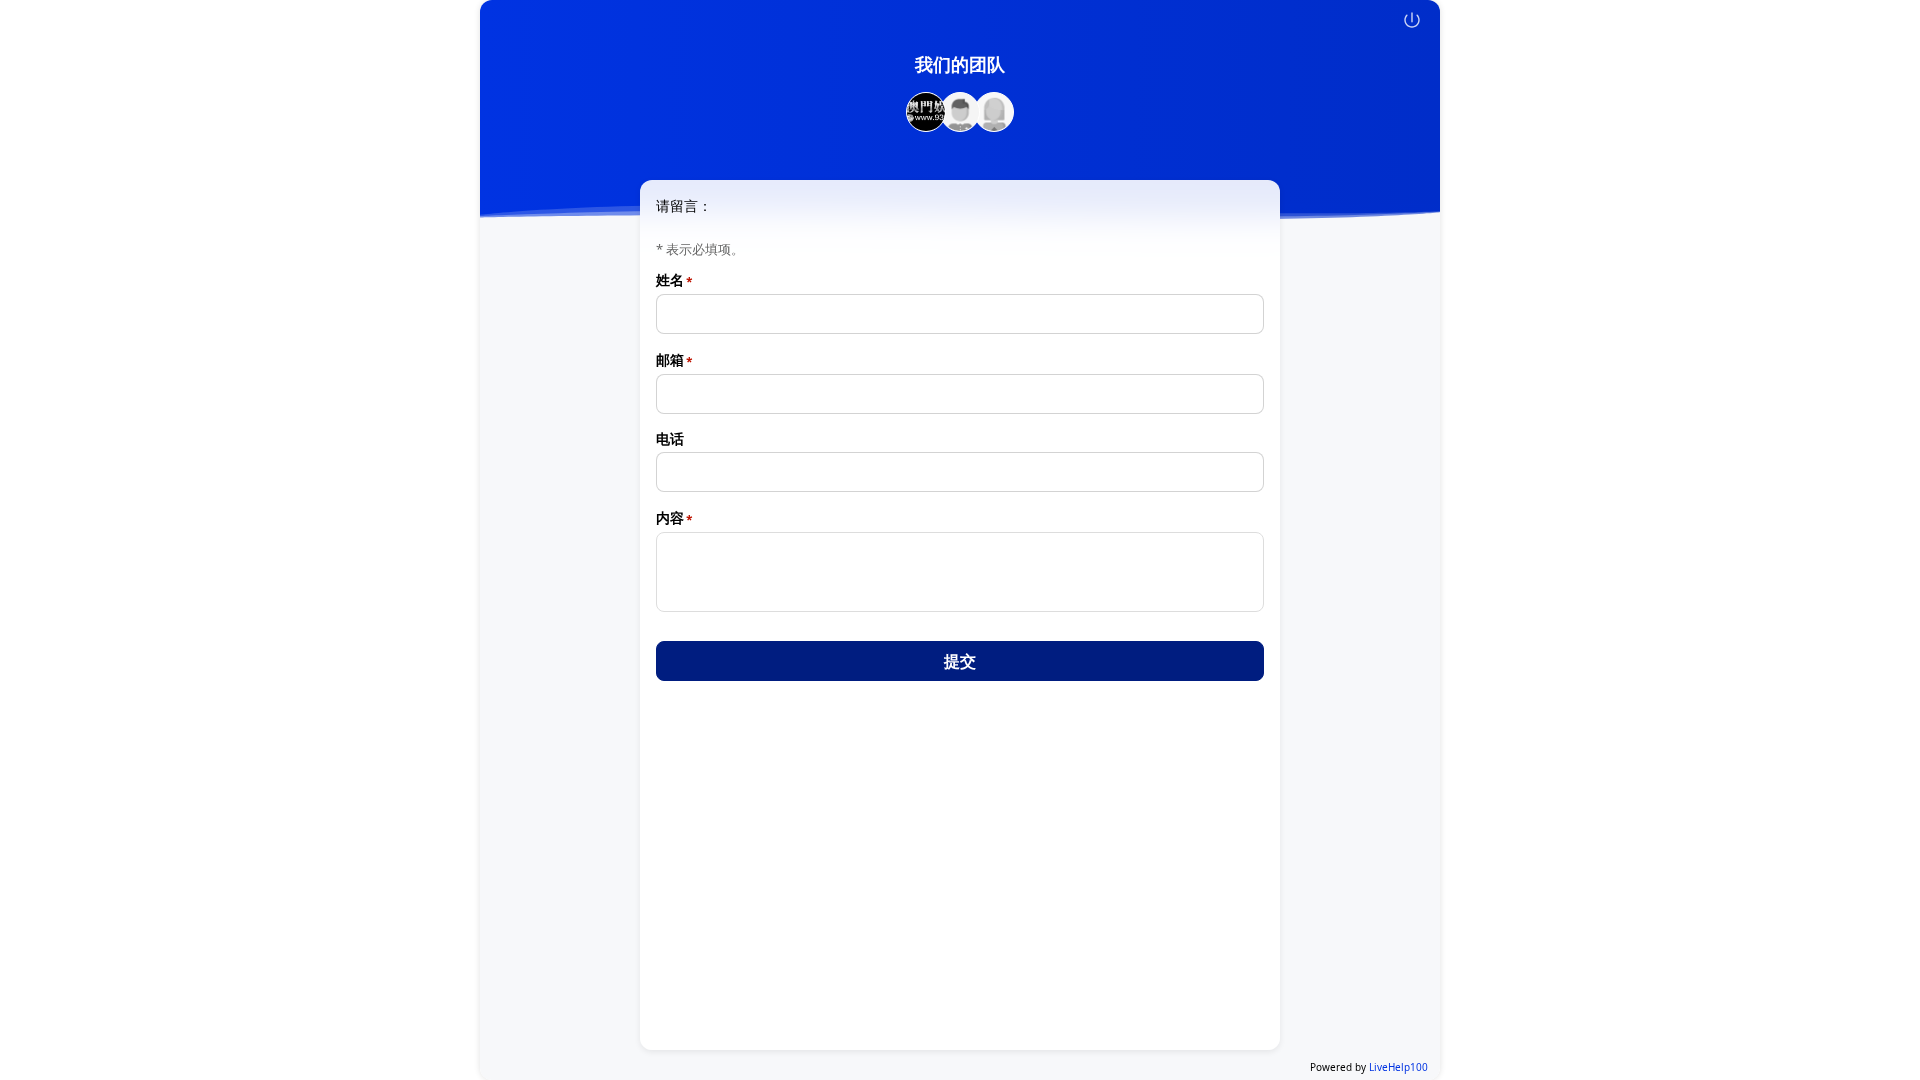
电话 (670, 439)
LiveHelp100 (1398, 1067)
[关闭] (1412, 20)
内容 (670, 518)
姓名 (670, 280)
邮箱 (670, 360)
